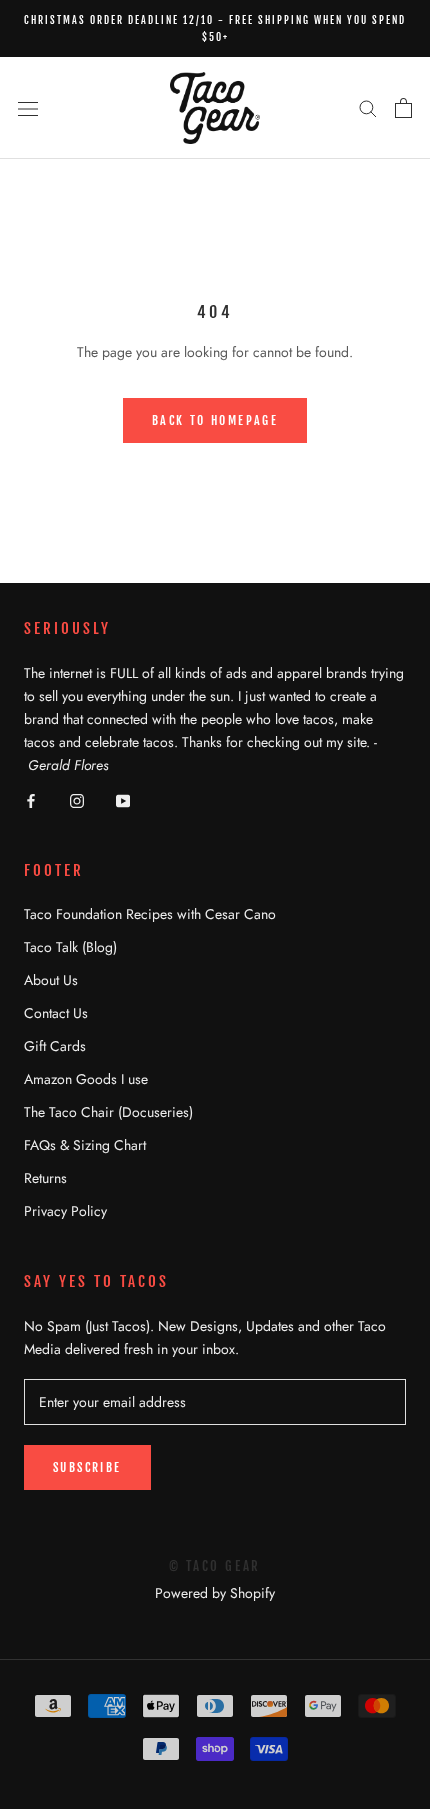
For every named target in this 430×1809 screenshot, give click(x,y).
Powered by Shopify (215, 1593)
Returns (45, 1178)
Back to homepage (215, 420)
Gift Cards (55, 1046)
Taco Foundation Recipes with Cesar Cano (150, 914)
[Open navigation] (28, 108)
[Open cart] (403, 108)
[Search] (368, 107)
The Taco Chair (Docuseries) (108, 1112)
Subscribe (87, 1467)
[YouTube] (123, 799)
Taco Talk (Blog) (70, 947)
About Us (51, 980)
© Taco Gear (215, 1566)
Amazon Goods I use (86, 1079)
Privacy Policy (65, 1211)
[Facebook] (31, 799)
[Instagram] (77, 799)
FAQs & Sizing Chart (85, 1145)
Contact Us (56, 1013)
